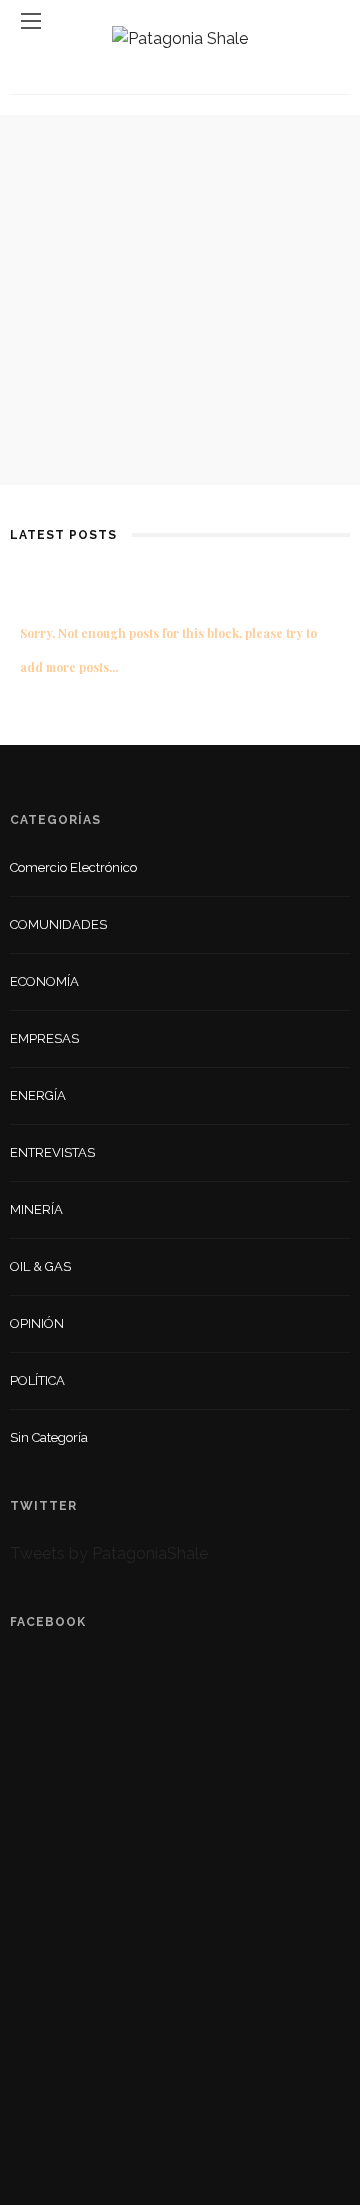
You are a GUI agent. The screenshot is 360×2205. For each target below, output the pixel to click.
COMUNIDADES (58, 924)
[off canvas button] (31, 21)
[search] (329, 20)
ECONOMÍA (44, 981)
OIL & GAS (40, 1266)
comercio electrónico (73, 867)
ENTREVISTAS (52, 1152)
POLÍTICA (37, 1380)
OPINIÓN (37, 1323)
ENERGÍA (38, 1095)
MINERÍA (36, 1209)
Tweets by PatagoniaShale (109, 1553)
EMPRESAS (44, 1038)
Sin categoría (49, 1437)
